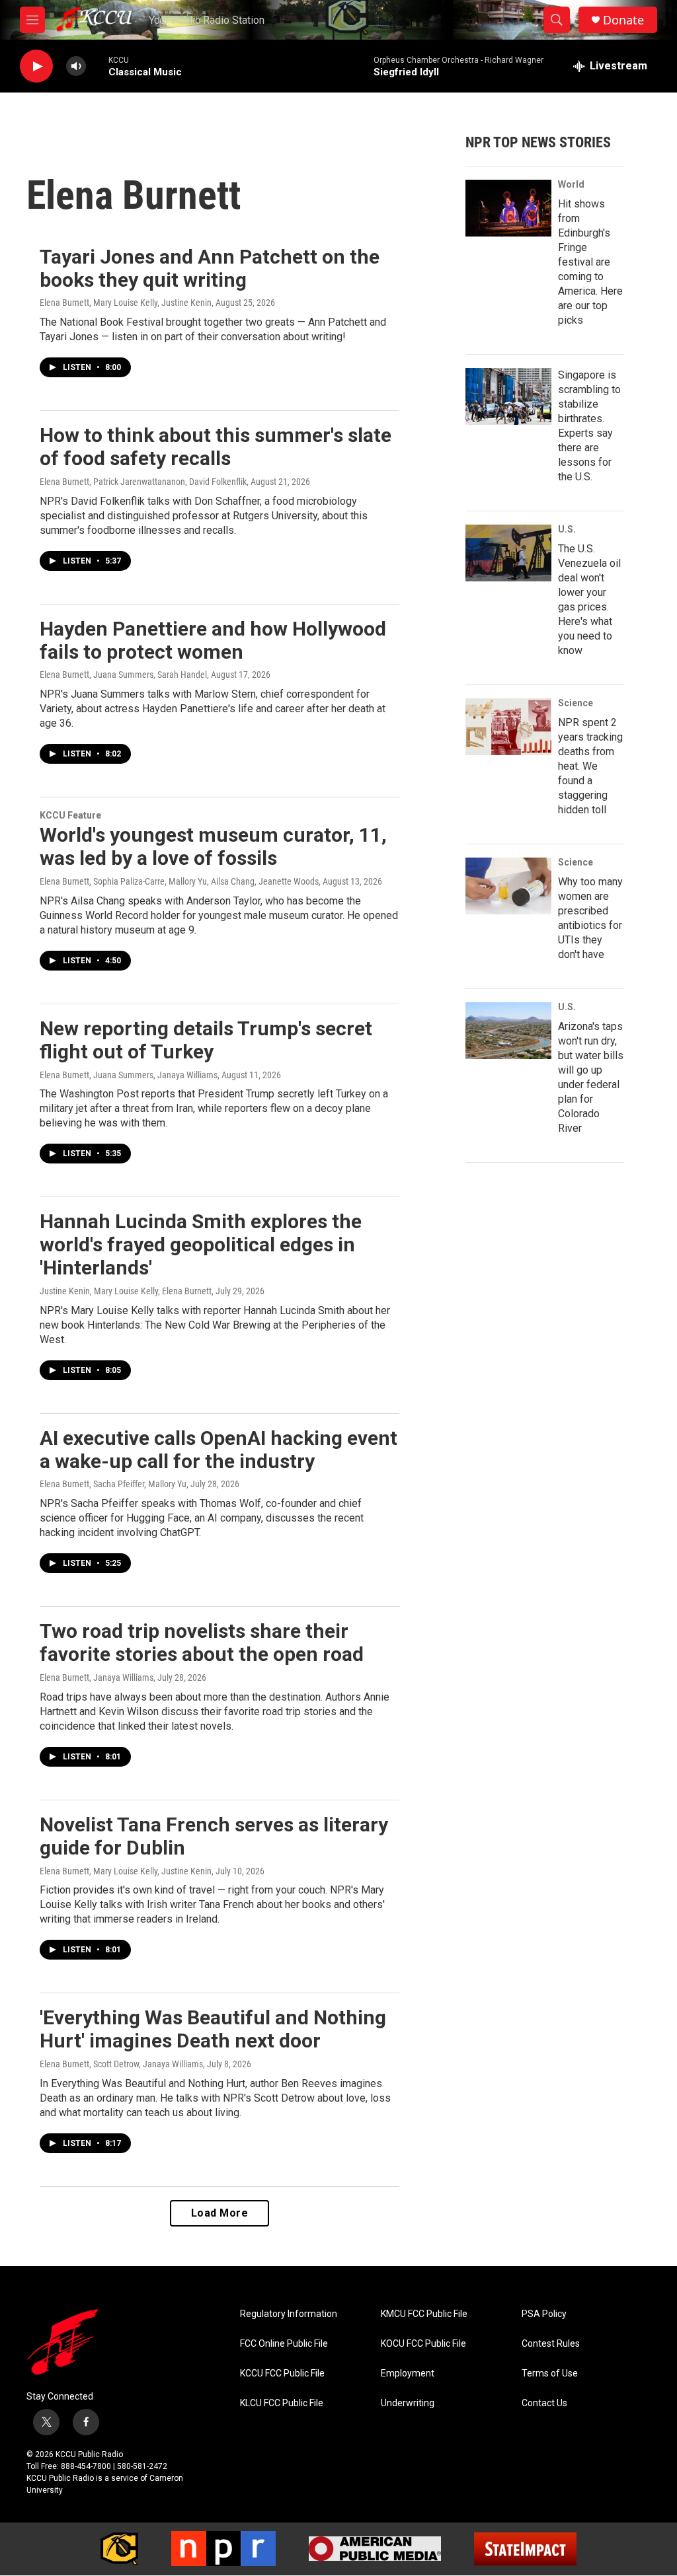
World (571, 184)
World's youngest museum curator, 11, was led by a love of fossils (213, 846)
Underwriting (408, 2403)
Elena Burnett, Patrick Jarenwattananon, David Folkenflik (143, 482)
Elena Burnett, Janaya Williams (97, 1677)
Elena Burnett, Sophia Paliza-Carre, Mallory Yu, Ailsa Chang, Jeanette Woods (179, 881)
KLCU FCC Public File (282, 2403)
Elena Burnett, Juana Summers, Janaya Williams (129, 1075)
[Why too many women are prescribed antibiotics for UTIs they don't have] (508, 886)
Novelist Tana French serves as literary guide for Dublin (214, 1836)
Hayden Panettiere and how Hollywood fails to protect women (213, 640)
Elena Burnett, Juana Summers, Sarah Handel (123, 675)
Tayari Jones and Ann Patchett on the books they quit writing (210, 268)
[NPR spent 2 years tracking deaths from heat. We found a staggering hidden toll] (508, 727)
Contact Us (544, 2403)
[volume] (76, 66)
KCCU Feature (70, 815)
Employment (408, 2374)
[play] (36, 66)
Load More (220, 2213)
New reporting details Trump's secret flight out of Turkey (206, 1040)
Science (576, 703)
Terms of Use (550, 2374)
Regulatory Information (289, 2314)
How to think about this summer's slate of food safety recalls (216, 447)
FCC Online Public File (284, 2344)
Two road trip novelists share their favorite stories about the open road (202, 1642)
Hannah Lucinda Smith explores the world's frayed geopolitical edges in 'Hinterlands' (201, 1244)
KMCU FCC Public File (424, 2314)
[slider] (97, 66)
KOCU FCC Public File (423, 2344)
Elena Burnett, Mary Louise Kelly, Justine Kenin (126, 303)
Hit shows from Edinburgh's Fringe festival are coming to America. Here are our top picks (590, 262)
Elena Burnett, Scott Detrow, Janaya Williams (121, 2064)
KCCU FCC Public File (282, 2374)
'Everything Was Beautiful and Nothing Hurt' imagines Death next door (213, 2029)
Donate (623, 20)
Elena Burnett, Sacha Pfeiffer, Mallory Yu (113, 1484)
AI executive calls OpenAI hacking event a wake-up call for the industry (219, 1450)
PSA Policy (544, 2314)
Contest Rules (551, 2344)
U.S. (567, 529)
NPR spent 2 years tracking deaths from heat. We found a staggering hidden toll (590, 766)
